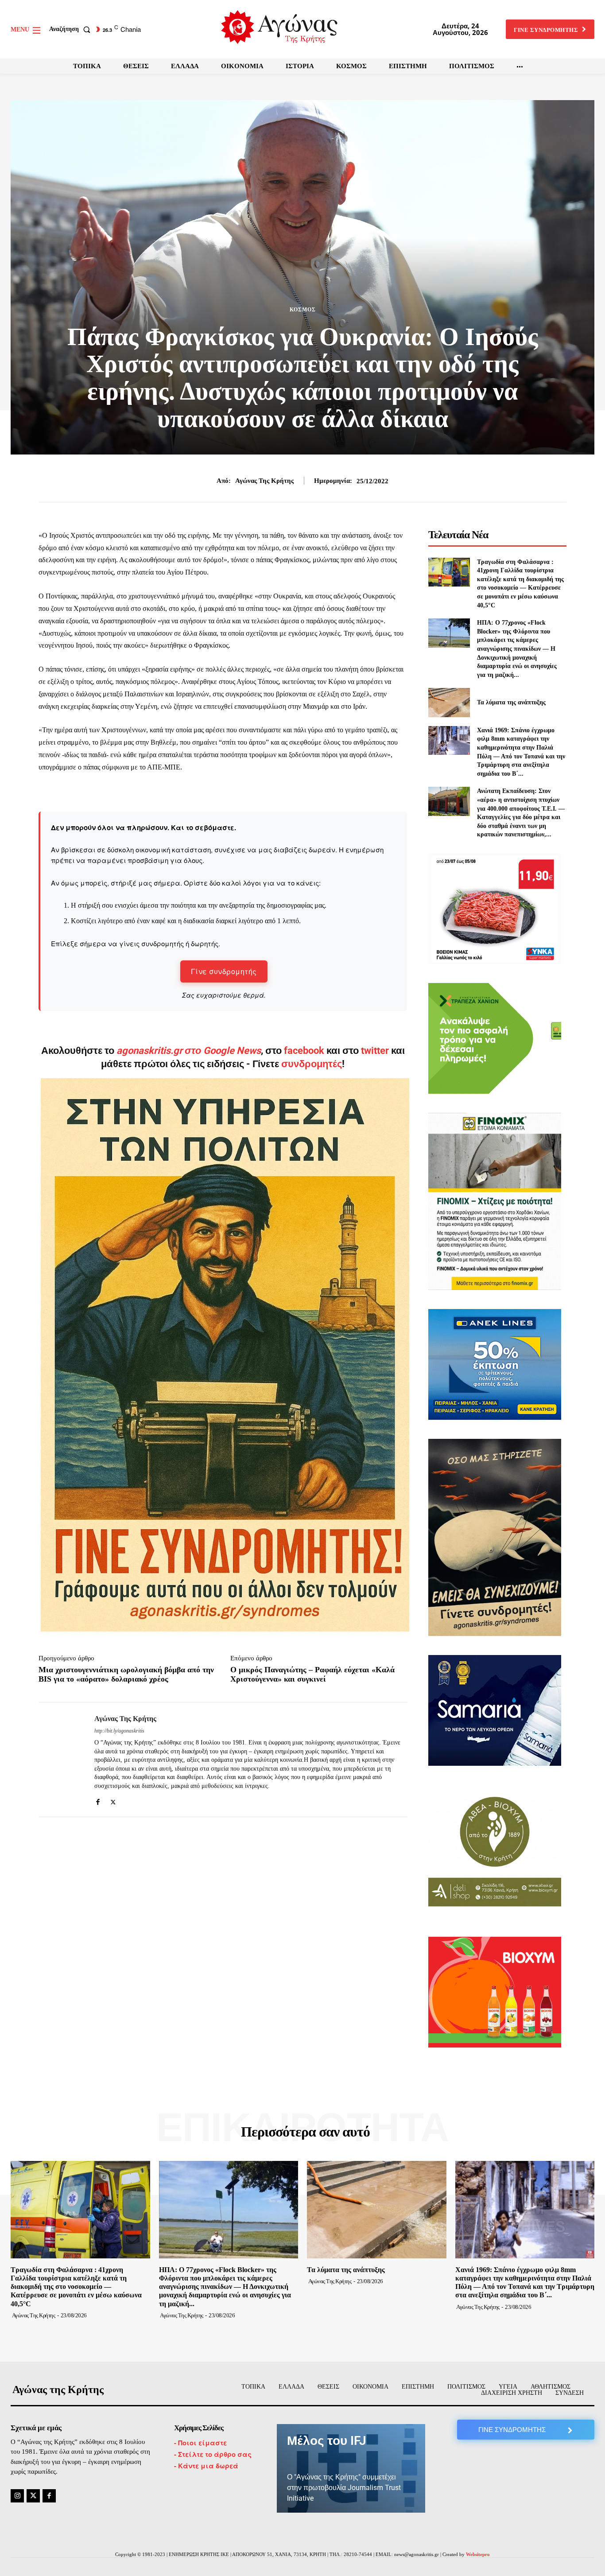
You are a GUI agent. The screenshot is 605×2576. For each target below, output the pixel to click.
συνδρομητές (312, 1064)
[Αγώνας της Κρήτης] (60, 1760)
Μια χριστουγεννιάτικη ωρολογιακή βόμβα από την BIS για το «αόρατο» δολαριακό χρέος (126, 1675)
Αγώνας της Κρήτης (264, 481)
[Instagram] (17, 2496)
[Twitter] (113, 1800)
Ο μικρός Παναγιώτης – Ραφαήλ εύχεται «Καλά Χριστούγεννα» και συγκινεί (312, 1675)
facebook (305, 1051)
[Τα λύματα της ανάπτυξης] (449, 702)
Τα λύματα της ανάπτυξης (511, 702)
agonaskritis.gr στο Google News (189, 1051)
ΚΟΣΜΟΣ (303, 310)
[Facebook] (98, 1800)
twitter (375, 1051)
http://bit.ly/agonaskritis (119, 1731)
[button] (72, 29)
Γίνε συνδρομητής (224, 971)
